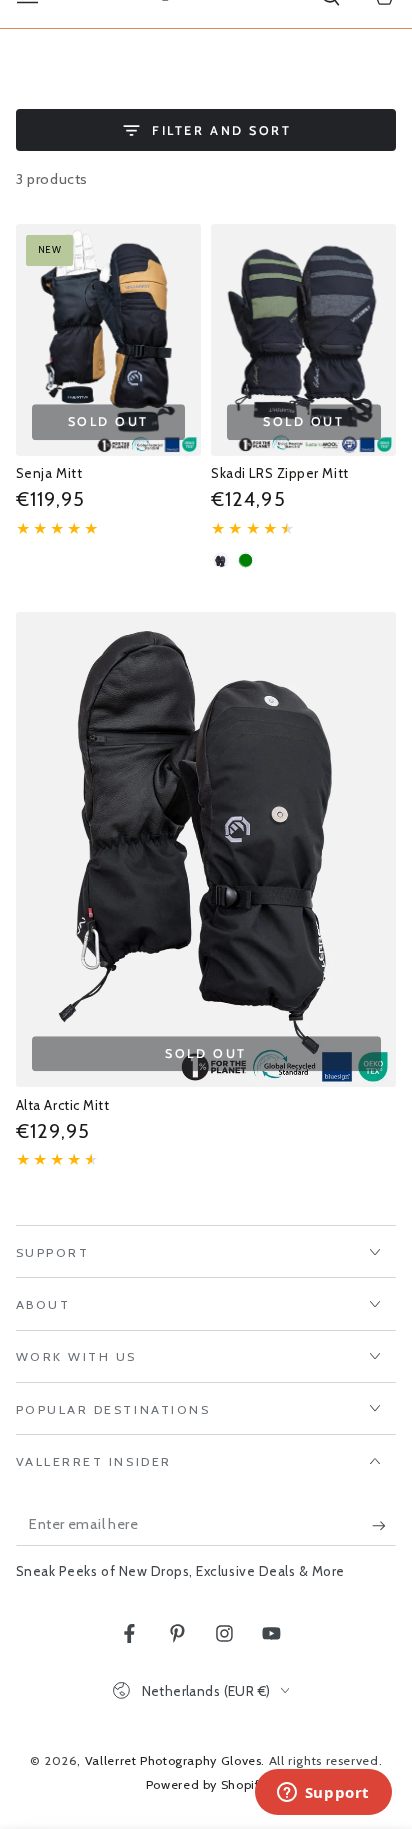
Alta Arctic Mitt (63, 1105)
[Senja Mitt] (108, 339)
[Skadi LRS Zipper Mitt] (303, 339)
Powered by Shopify (206, 1784)
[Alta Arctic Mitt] (206, 850)
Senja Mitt (49, 473)
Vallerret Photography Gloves (173, 1760)
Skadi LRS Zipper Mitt (279, 473)
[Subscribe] (384, 1525)
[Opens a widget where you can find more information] (323, 1794)
